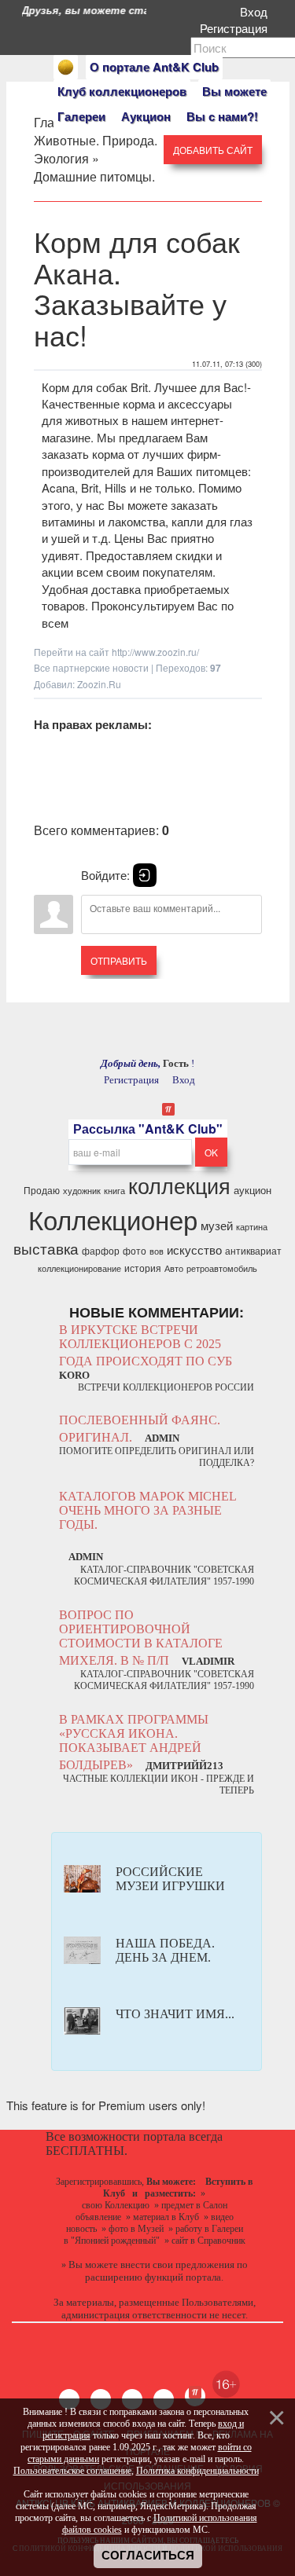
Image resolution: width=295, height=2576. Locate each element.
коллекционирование (79, 1268)
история (143, 1268)
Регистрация (237, 28)
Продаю (42, 1190)
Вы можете (234, 91)
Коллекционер (113, 1219)
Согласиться (148, 2556)
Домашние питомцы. (94, 176)
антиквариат (253, 1250)
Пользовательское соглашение (72, 2471)
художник (82, 1191)
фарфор (101, 1250)
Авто (174, 1268)
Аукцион (146, 116)
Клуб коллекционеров (122, 91)
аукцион (253, 1190)
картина (252, 1227)
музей (217, 1225)
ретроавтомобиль (222, 1268)
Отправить (119, 960)
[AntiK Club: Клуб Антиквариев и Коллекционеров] (66, 67)
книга (114, 1191)
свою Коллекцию (116, 2205)
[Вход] (145, 875)
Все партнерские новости (91, 667)
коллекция (179, 1185)
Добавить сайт (213, 150)
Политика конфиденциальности (197, 2471)
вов (157, 1251)
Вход (257, 11)
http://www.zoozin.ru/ (155, 652)
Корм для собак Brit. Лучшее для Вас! (144, 387)
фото (135, 1250)
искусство (194, 1250)
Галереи (81, 116)
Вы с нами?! (222, 116)
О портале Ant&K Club (154, 67)
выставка (46, 1248)
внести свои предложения (177, 2265)
